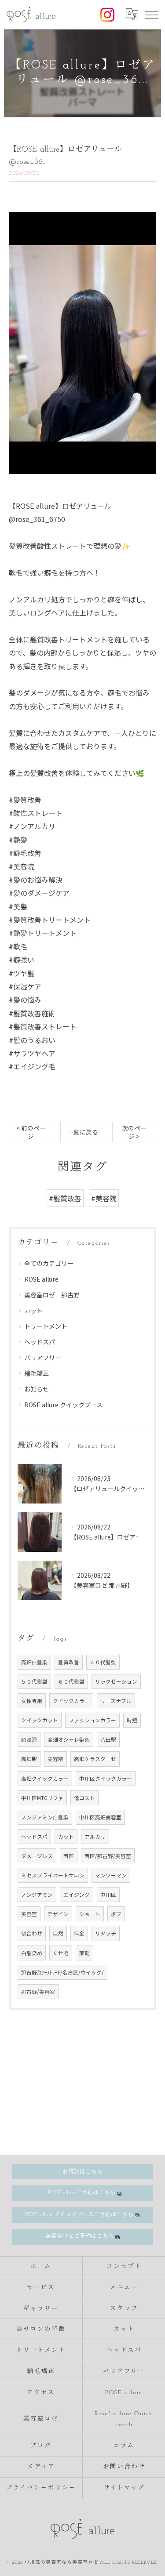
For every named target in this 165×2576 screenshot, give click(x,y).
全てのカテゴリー (49, 1263)
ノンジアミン (37, 1895)
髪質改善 (69, 1662)
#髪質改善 (65, 1198)
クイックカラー (71, 1701)
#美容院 (104, 1198)
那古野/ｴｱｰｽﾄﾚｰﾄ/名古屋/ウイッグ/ (62, 1972)
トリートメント (46, 1326)
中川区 (108, 1895)
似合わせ (32, 1933)
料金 (79, 1933)
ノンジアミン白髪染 (45, 1817)
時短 (132, 1720)
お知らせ (37, 1389)
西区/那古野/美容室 (108, 1856)
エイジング (77, 1895)
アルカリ (95, 1837)
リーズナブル (116, 1701)
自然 (58, 1933)
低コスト (84, 1798)
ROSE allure (41, 1279)
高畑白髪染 (34, 1662)
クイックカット (40, 1720)
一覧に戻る (83, 1132)
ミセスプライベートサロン (53, 1875)
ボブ (116, 1914)
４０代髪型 (103, 1662)
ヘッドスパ (40, 1342)
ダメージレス (37, 1856)
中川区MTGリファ (42, 1798)
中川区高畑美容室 (100, 1817)
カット (33, 1311)
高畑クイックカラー (45, 1779)
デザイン (58, 1914)
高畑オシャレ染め (69, 1739)
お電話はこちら (82, 2171)
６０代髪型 (71, 1681)
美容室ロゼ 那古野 (52, 1295)
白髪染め (32, 1953)
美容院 (55, 1759)
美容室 (29, 1914)
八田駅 (108, 1739)
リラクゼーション (116, 1681)
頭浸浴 (29, 1739)
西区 (69, 1856)
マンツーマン (111, 1875)
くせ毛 (61, 1953)
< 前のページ (31, 1132)
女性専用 (32, 1701)
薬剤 (84, 1953)
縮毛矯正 (37, 1373)
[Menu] (151, 14)
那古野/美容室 (38, 1992)
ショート (90, 1914)
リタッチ (106, 1933)
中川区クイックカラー (106, 1779)
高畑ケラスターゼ (95, 1759)
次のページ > (134, 1132)
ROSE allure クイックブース (63, 1405)
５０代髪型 (34, 1681)
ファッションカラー (92, 1720)
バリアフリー (43, 1358)
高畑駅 (29, 1759)
